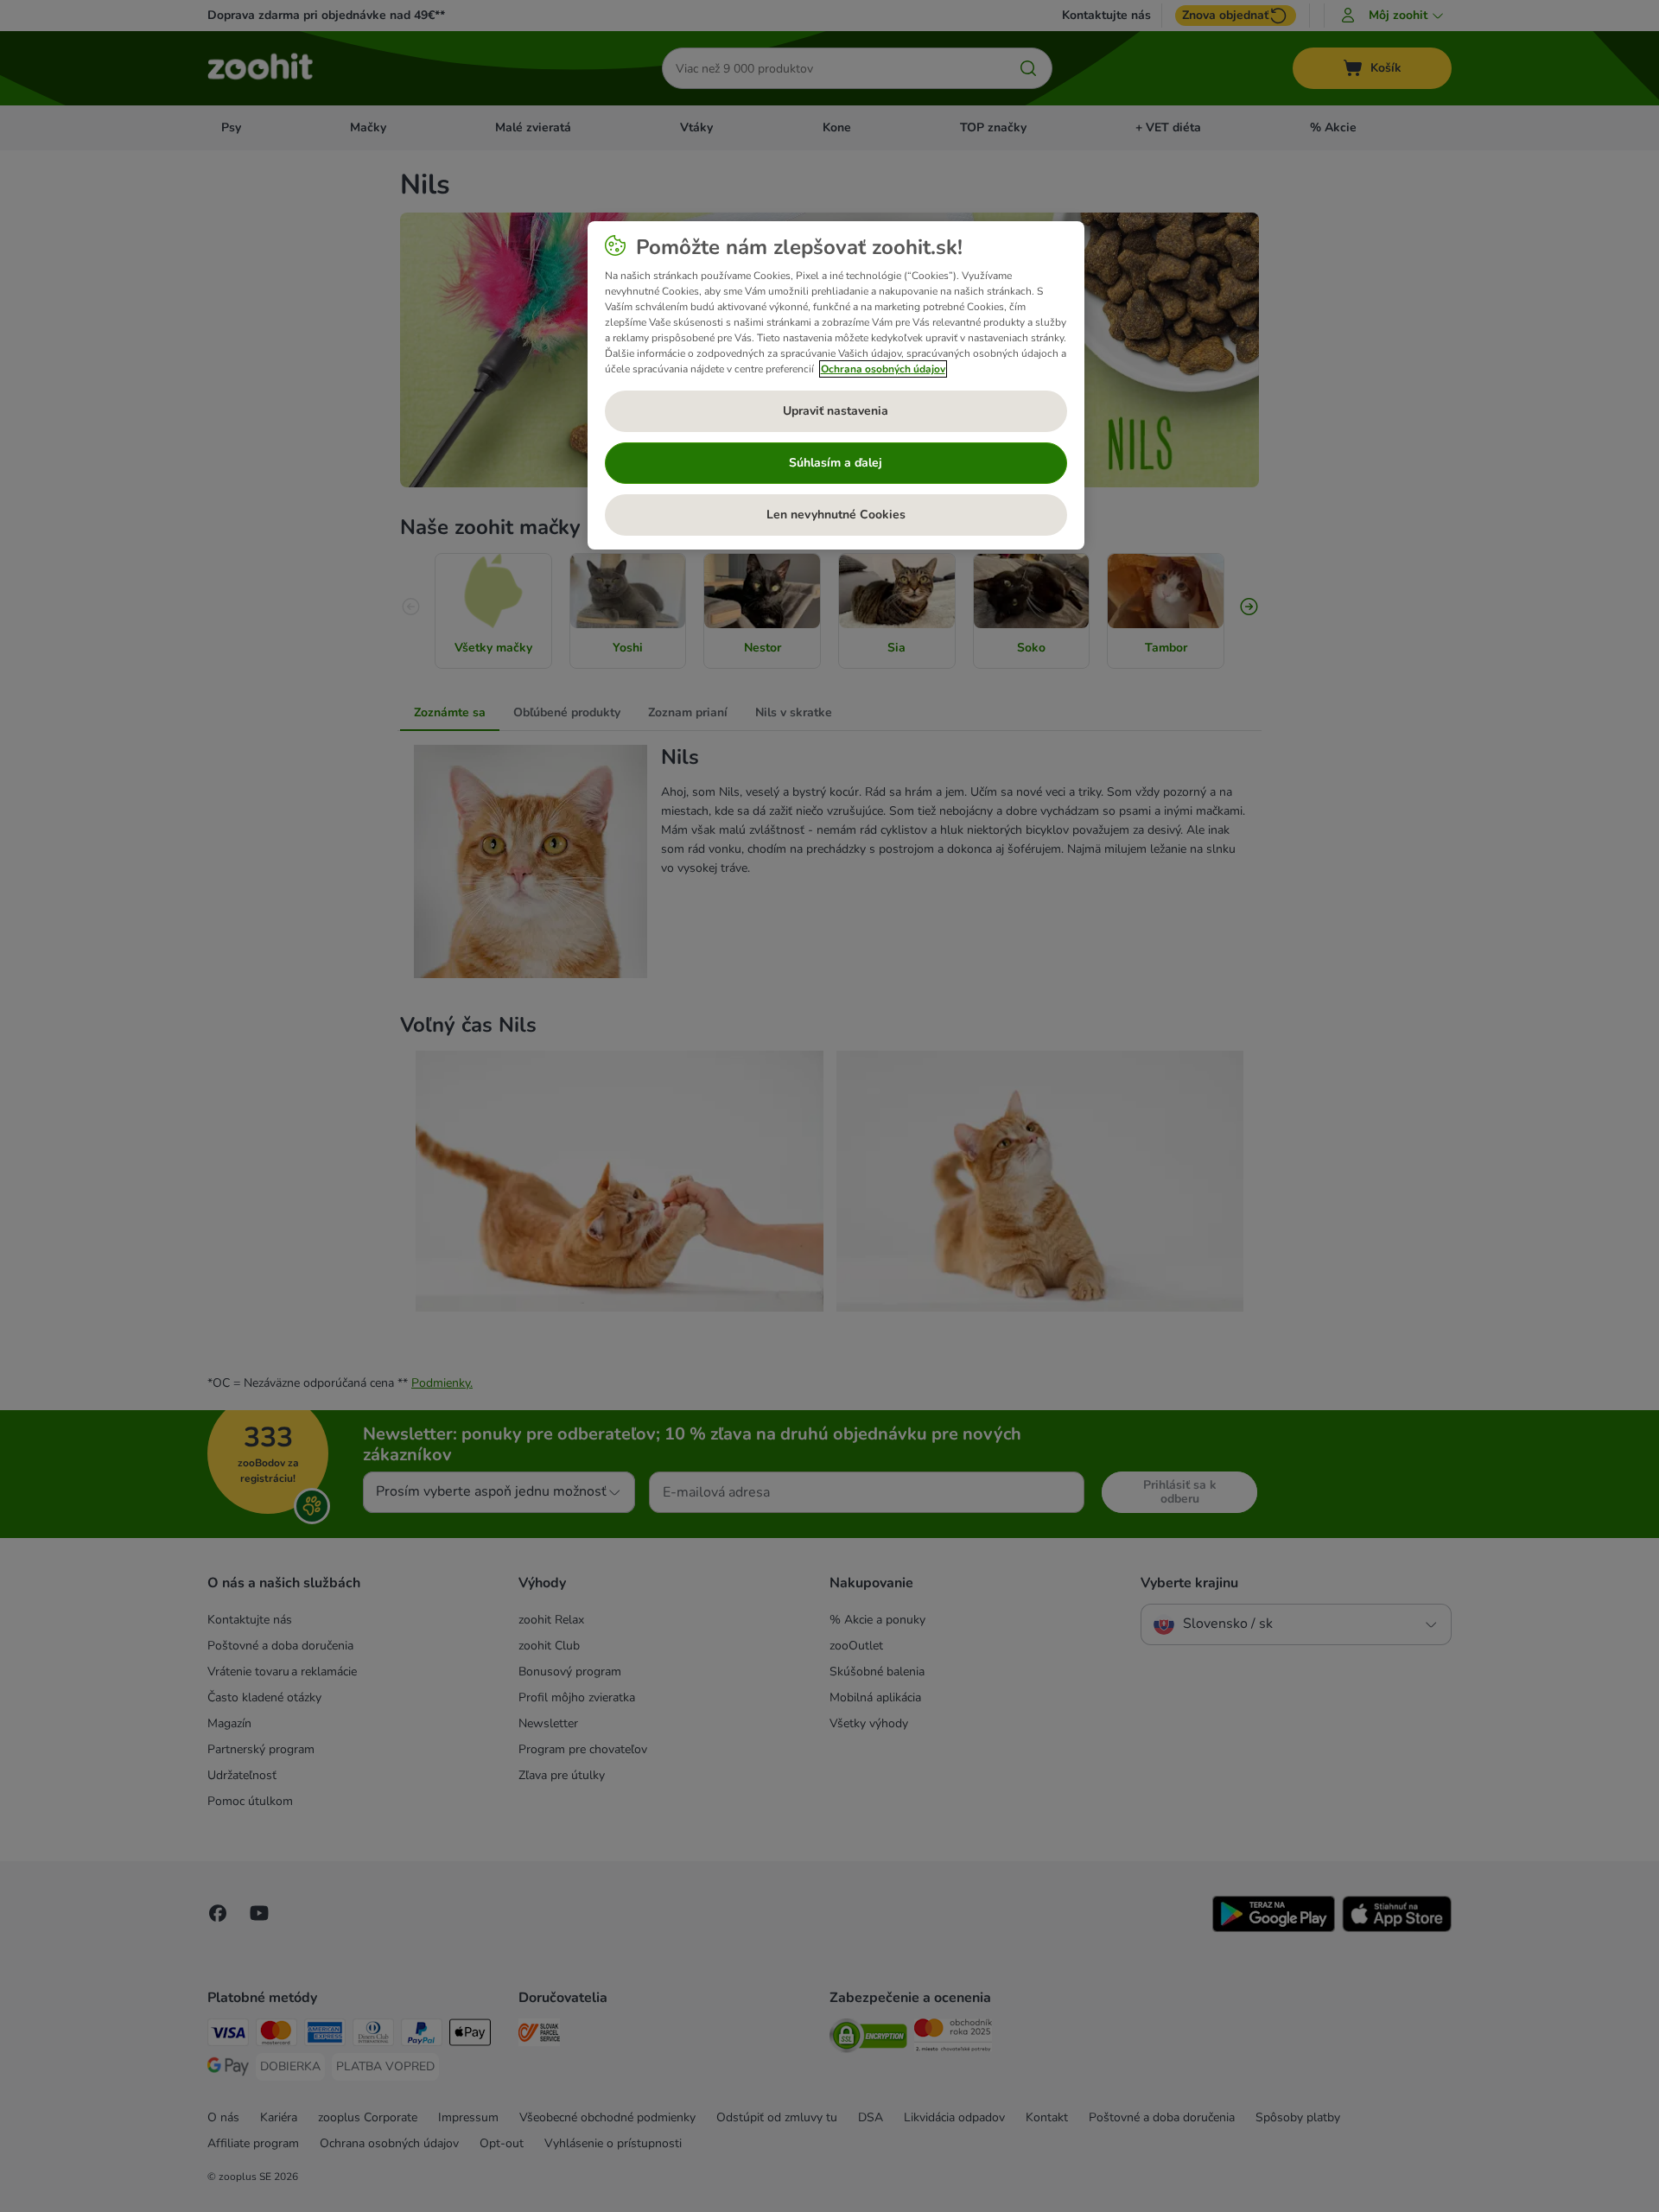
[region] (836, 385)
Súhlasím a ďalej (836, 463)
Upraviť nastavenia (836, 411)
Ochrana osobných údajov (883, 369)
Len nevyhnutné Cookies (836, 515)
